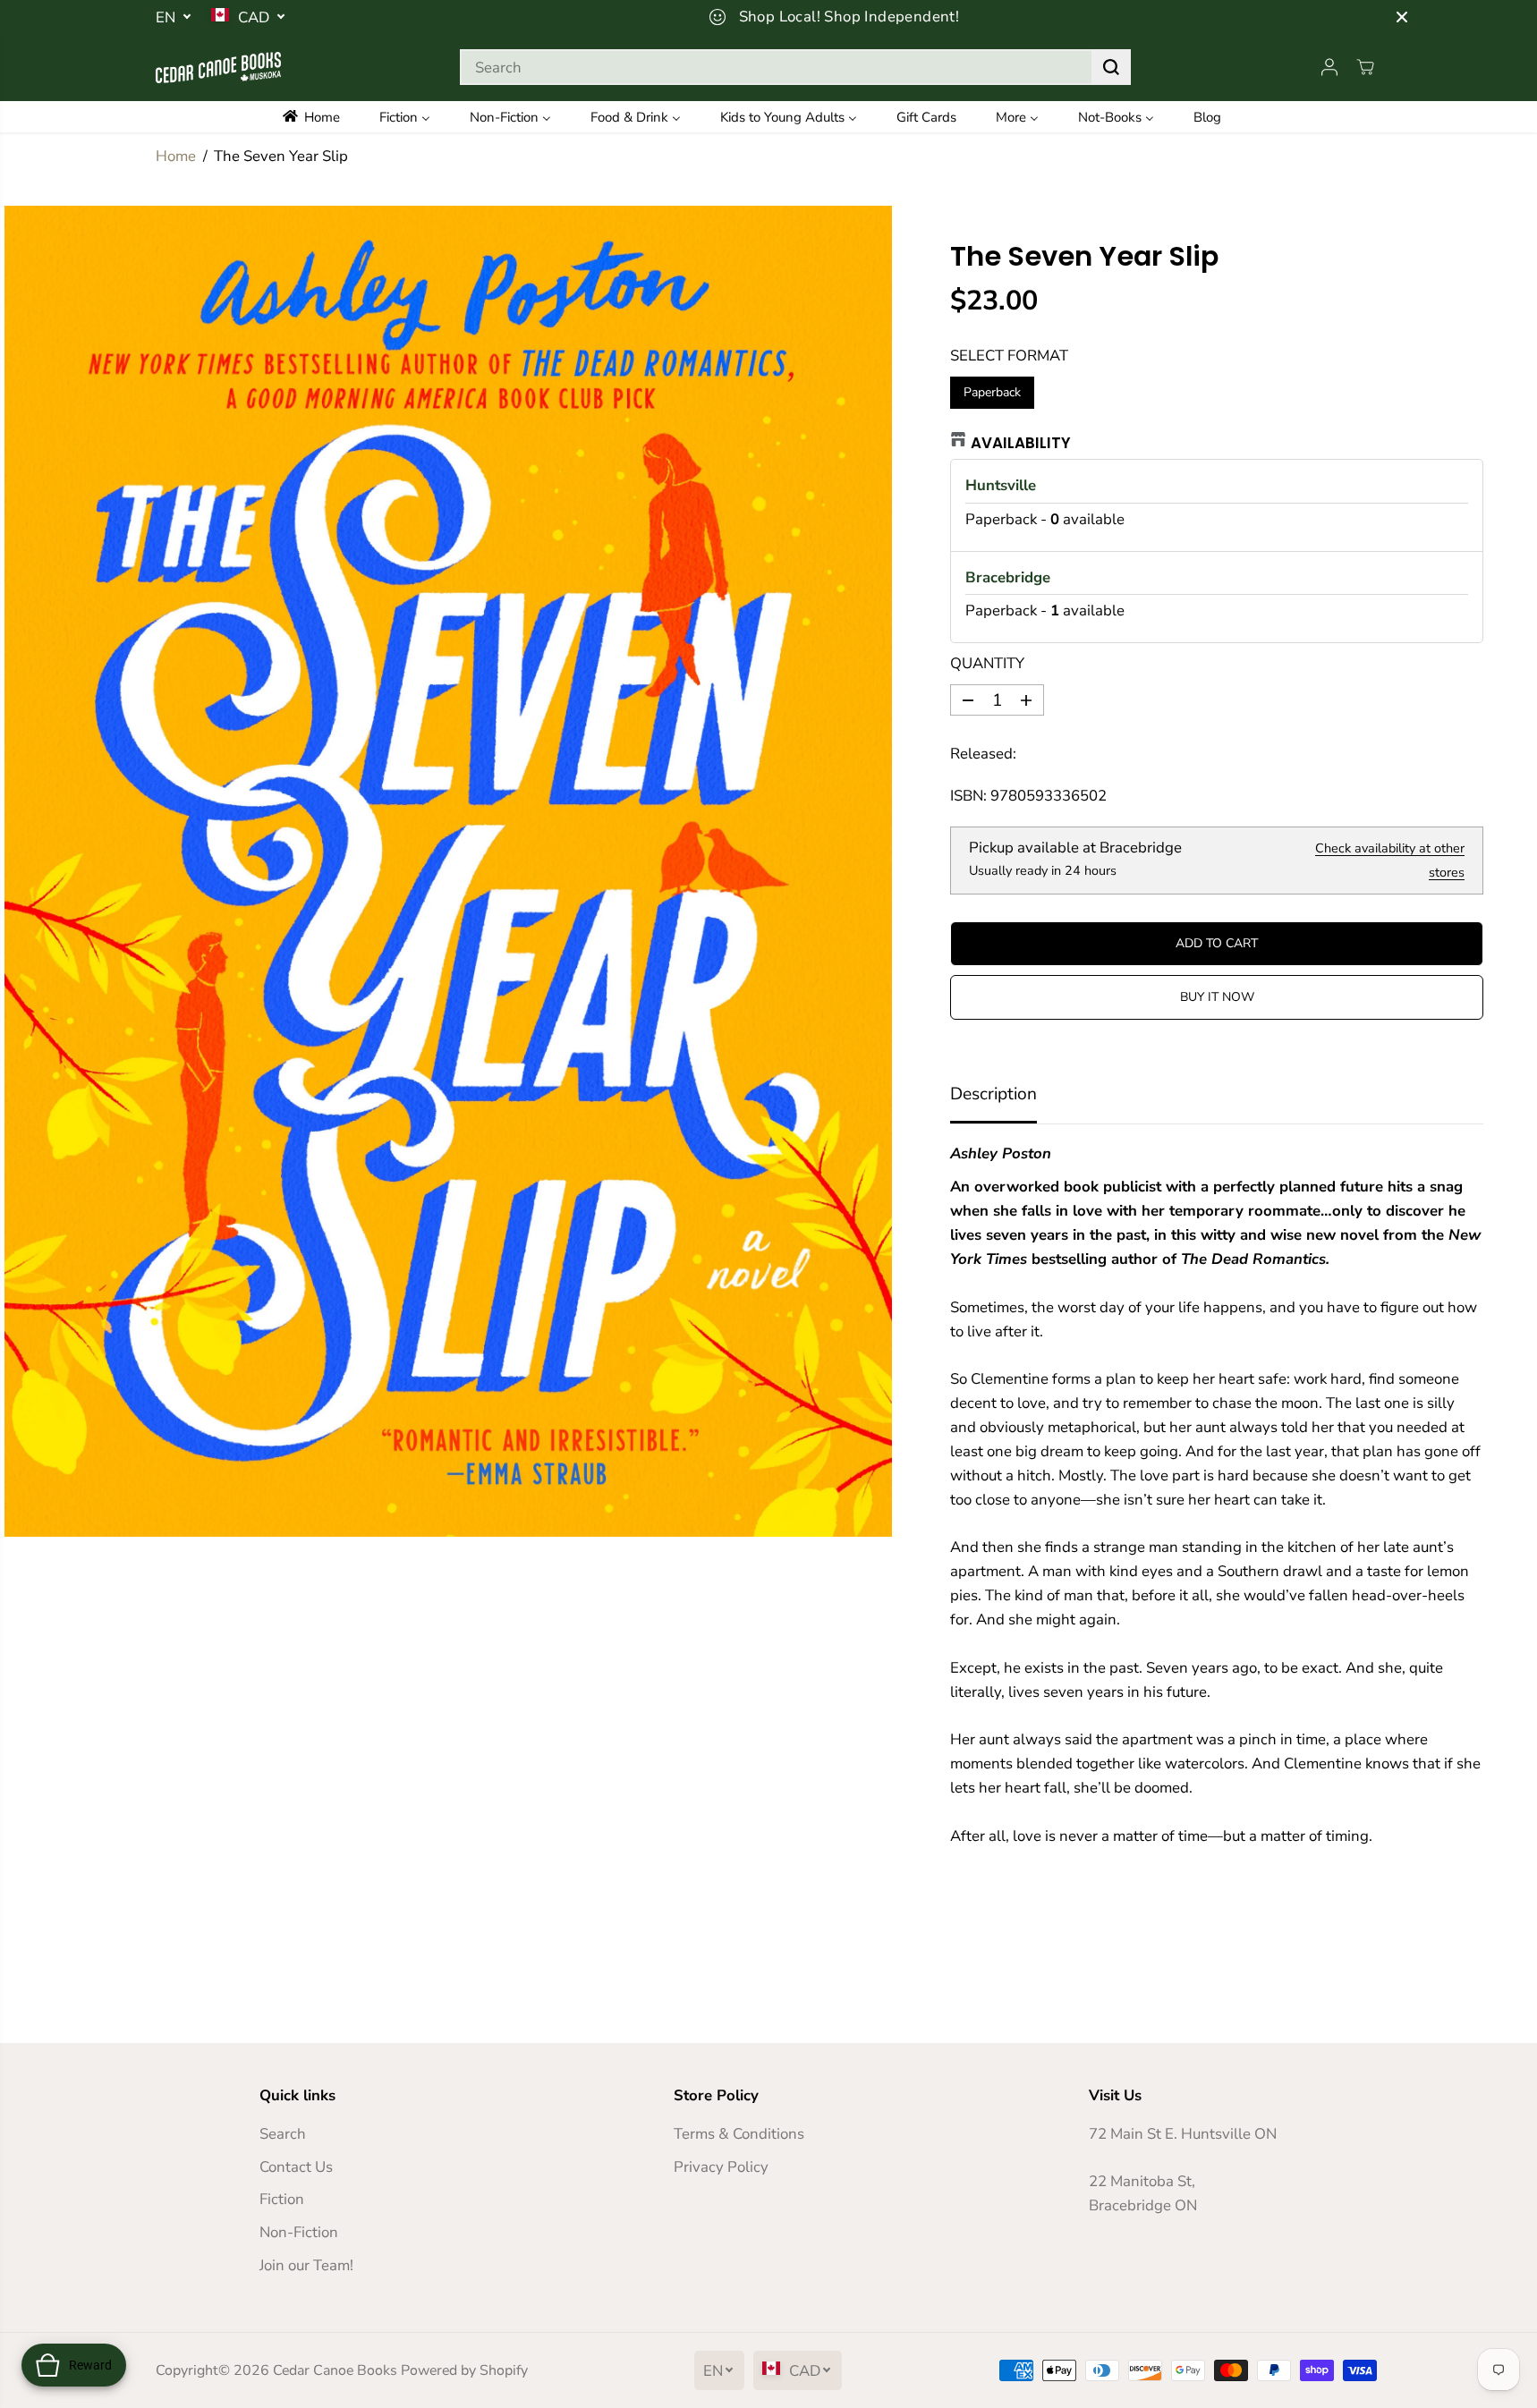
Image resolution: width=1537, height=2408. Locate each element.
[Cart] (1365, 67)
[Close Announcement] (1402, 17)
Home (176, 156)
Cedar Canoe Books (335, 2370)
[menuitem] (323, 117)
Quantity (987, 663)
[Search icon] (1111, 67)
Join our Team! (306, 2265)
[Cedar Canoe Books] (218, 68)
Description (994, 1094)
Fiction (282, 2199)
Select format (1009, 356)
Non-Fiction (299, 2232)
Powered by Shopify (464, 2370)
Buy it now (1217, 997)
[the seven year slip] (448, 871)
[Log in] (1329, 67)
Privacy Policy (721, 2167)
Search (283, 2134)
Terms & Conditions (739, 2134)
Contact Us (296, 2167)
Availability (1021, 443)
